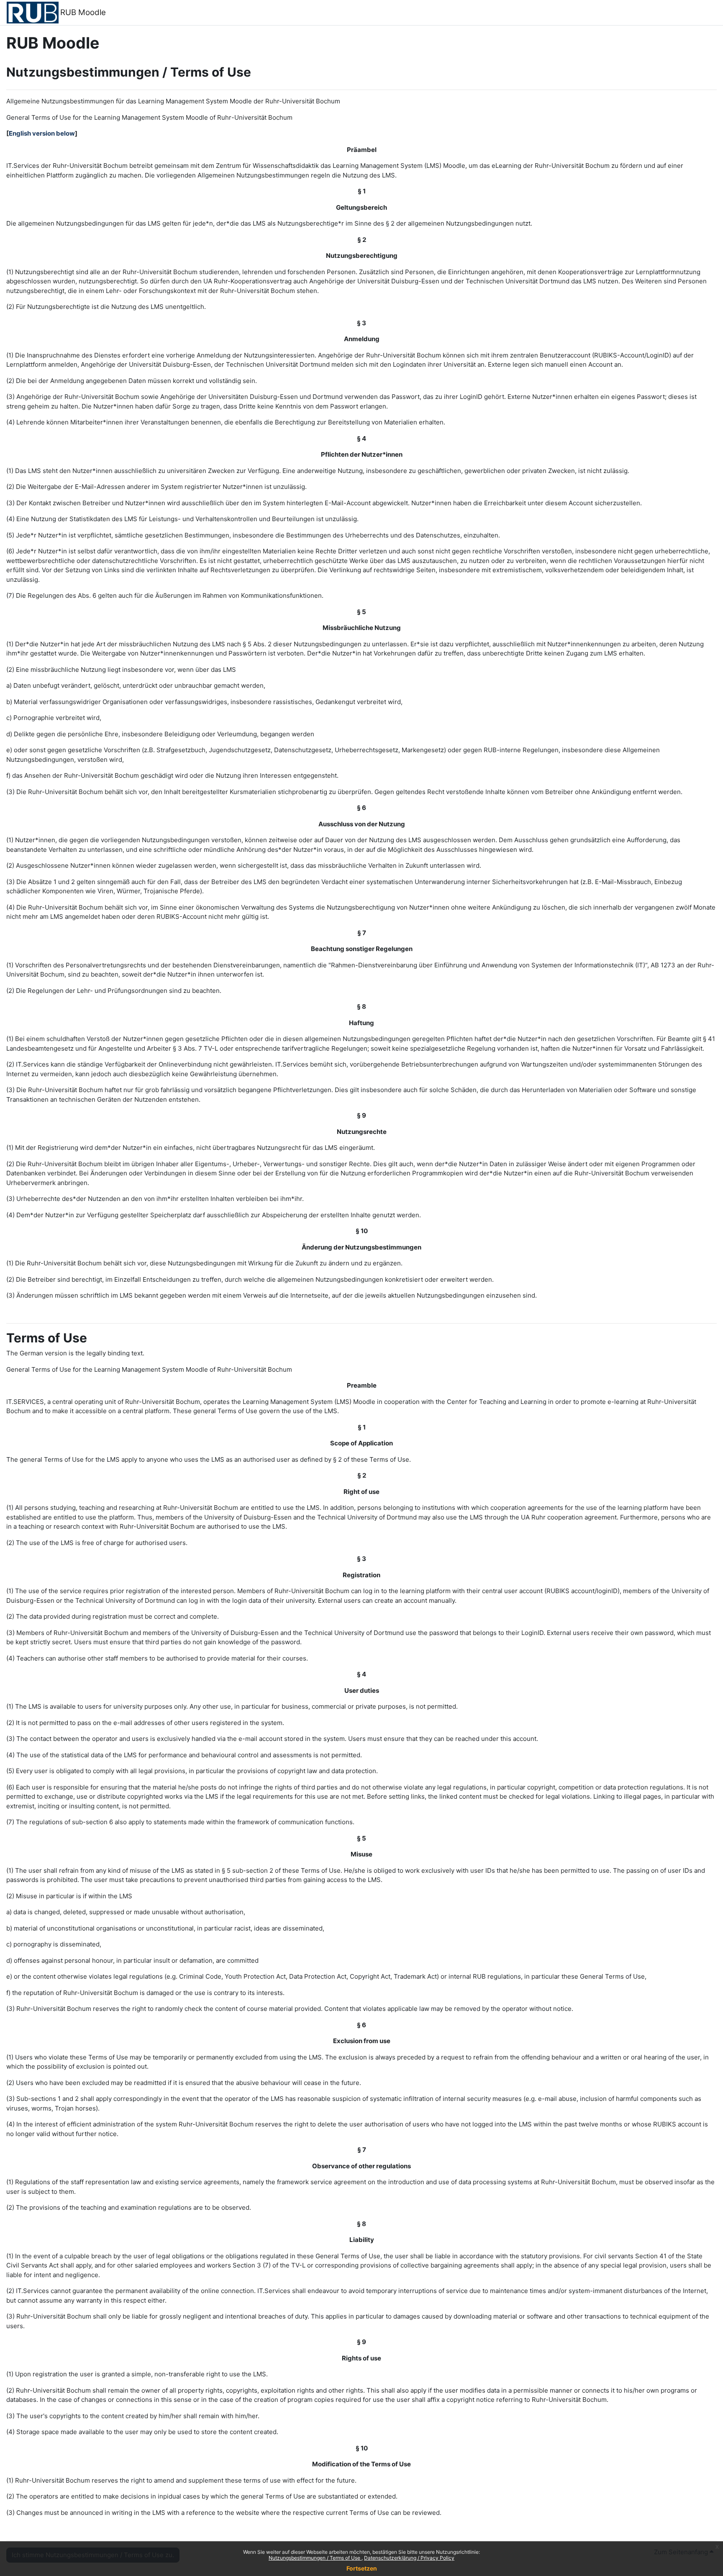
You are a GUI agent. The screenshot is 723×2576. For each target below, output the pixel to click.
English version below (42, 133)
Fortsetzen (362, 2568)
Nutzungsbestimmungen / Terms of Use (315, 2558)
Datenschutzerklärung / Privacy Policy (409, 2558)
